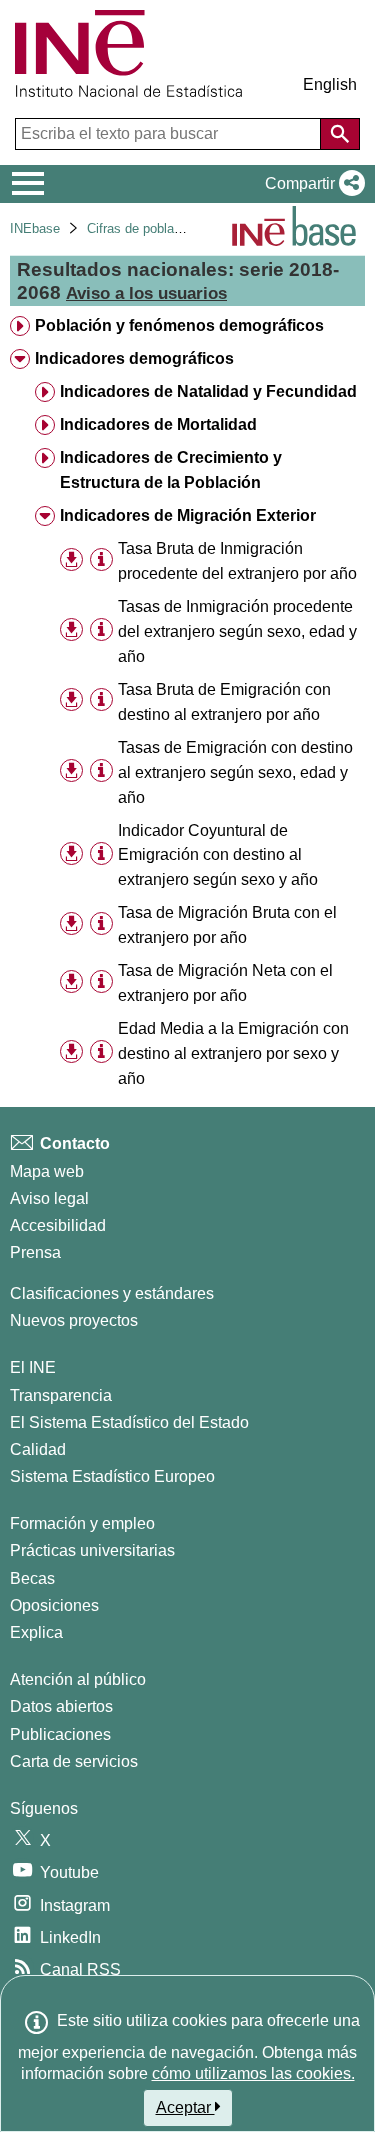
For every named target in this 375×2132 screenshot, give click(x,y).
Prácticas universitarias (92, 1550)
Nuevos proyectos (74, 1320)
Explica (36, 1632)
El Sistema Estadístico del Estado (129, 1422)
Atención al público (78, 1679)
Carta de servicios (74, 1761)
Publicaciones (60, 1734)
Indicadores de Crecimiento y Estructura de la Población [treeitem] (171, 470)
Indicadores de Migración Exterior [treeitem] (188, 515)
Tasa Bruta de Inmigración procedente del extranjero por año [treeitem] (237, 561)
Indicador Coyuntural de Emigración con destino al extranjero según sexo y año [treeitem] (218, 855)
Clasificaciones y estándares (112, 1293)
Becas (32, 1578)
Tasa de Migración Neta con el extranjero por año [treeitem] (225, 983)
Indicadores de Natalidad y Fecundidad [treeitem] (208, 391)
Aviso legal (49, 1198)
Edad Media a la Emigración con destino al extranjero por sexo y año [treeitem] (233, 1053)
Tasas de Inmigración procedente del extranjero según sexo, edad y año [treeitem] (237, 631)
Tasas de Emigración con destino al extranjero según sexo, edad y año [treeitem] (235, 772)
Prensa (35, 1252)
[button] (311, 184)
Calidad (38, 1449)
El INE (33, 1367)
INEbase (35, 228)
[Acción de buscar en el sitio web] (340, 134)
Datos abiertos (61, 1706)
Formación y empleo (82, 1523)
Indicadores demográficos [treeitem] (134, 358)
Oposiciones (54, 1605)
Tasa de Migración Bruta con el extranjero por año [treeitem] (227, 925)
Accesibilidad (58, 1225)
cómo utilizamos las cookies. (253, 2073)
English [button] (330, 84)
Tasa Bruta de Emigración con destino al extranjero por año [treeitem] (224, 702)
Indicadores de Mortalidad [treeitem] (158, 424)
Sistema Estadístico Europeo (112, 1476)
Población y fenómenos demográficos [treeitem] (179, 325)
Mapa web (47, 1171)
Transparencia (61, 1395)
